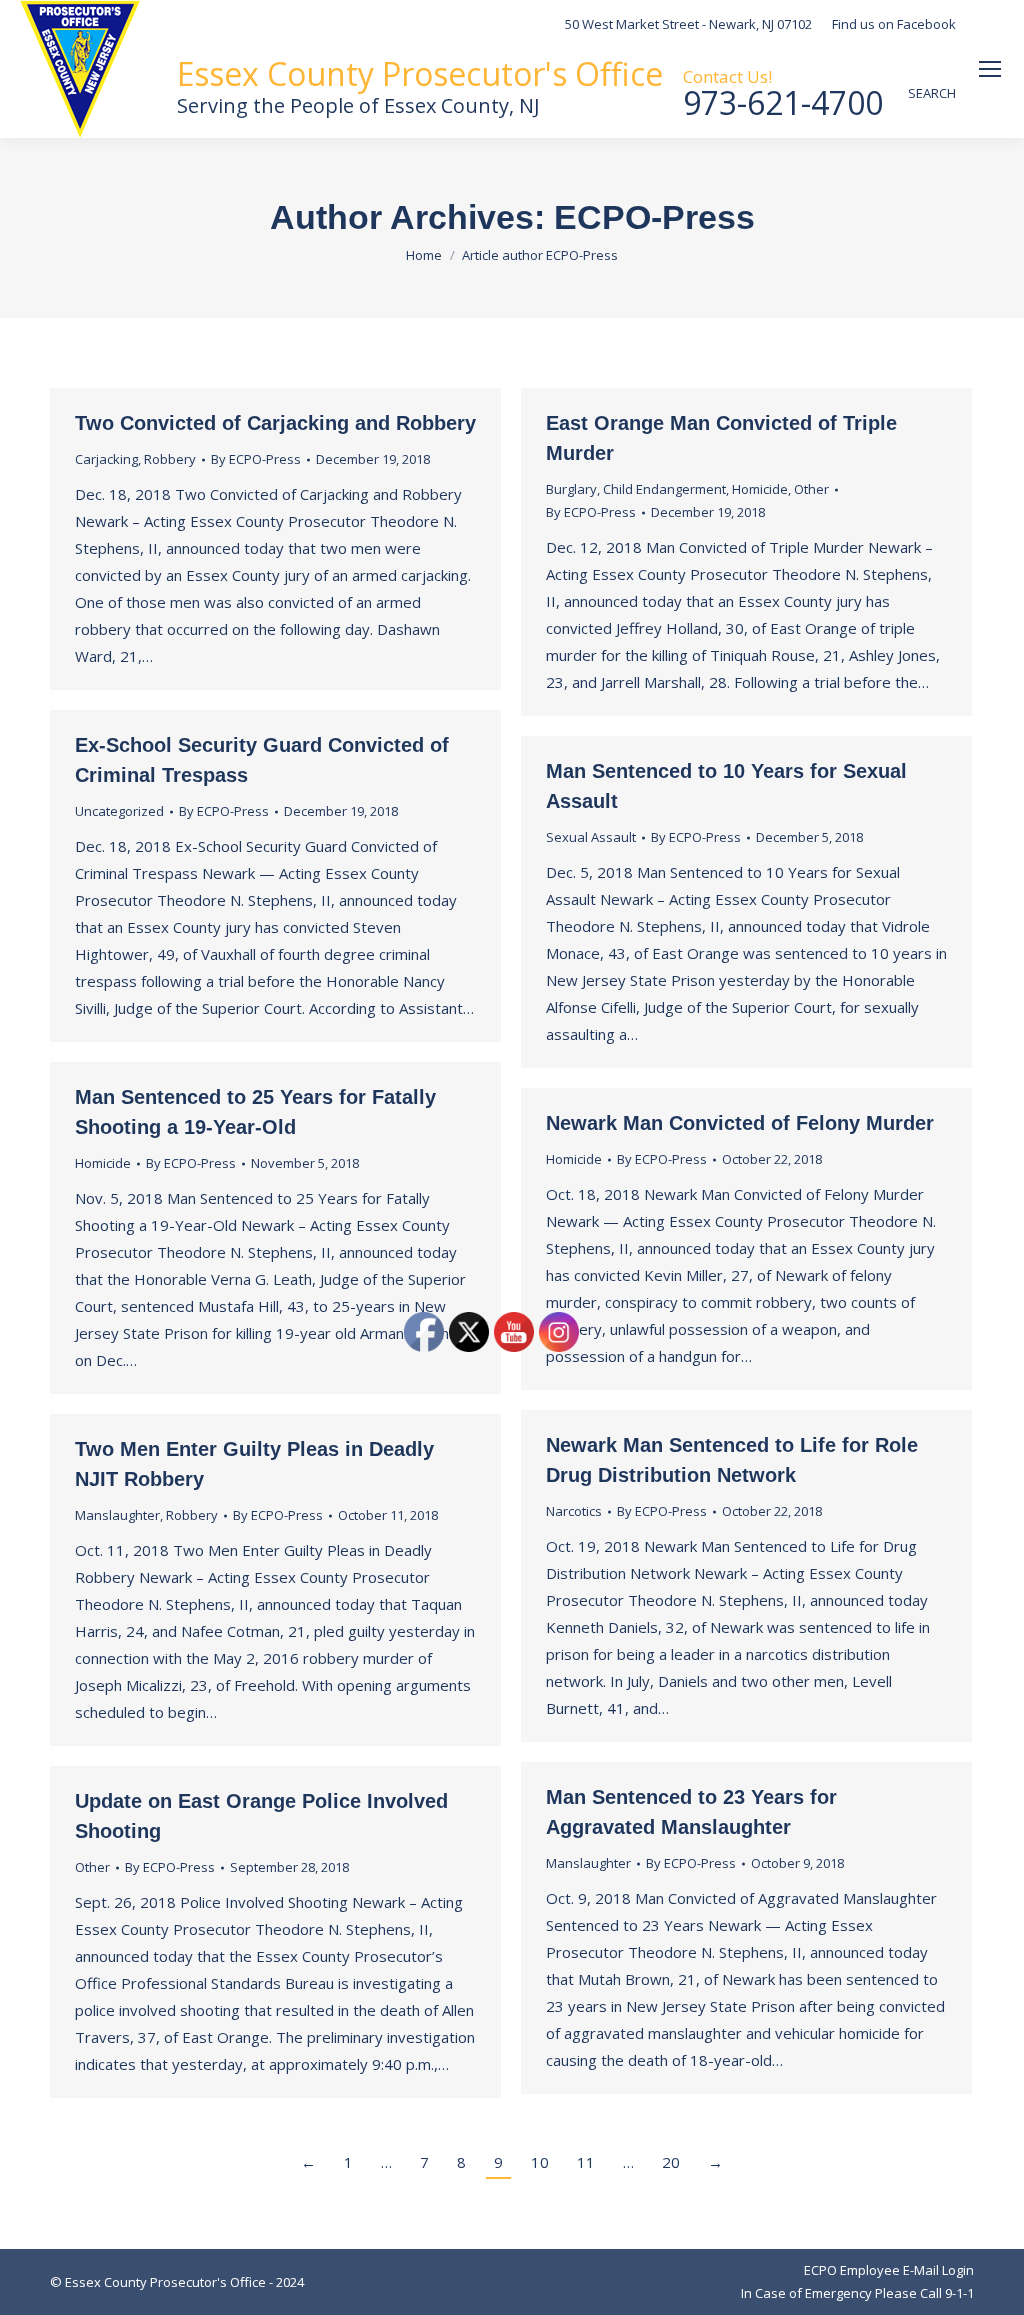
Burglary (571, 489)
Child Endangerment (664, 489)
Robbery (170, 459)
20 (671, 2162)
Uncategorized (119, 811)
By (256, 459)
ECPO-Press (654, 217)
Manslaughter (117, 1515)
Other (811, 489)
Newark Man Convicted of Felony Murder (740, 1123)
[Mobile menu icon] (990, 69)
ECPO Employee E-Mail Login (889, 2270)
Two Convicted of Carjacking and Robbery (275, 423)
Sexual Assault (591, 837)
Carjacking (106, 459)
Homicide (760, 489)
